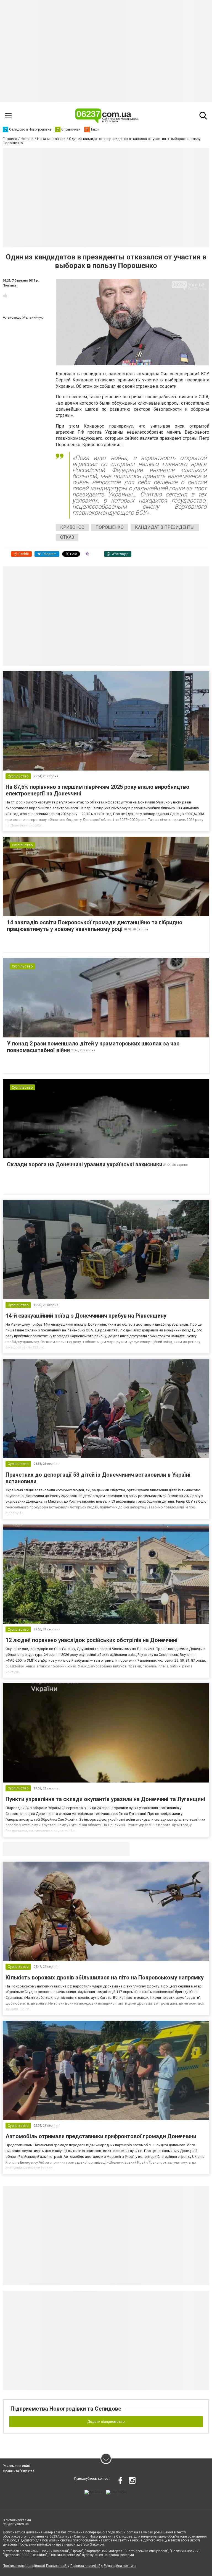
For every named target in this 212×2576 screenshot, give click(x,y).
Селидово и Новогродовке (39, 1849)
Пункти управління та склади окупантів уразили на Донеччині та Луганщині (105, 1799)
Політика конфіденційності (24, 2566)
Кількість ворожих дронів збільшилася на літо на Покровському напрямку (105, 1977)
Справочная (90, 1849)
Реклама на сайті (16, 2466)
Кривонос (72, 527)
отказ (67, 537)
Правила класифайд (87, 2566)
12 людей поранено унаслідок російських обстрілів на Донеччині (92, 1640)
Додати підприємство (106, 2422)
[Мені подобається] (5, 295)
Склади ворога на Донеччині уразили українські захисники (85, 1164)
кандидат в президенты (165, 527)
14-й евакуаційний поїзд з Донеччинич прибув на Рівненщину (86, 1316)
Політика (10, 286)
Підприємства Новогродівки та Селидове (66, 2409)
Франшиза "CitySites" (19, 2471)
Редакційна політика (120, 2566)
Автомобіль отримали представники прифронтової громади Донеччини (101, 2136)
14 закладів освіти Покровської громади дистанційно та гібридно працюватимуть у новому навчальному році (95, 926)
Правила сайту (58, 2566)
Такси (121, 1849)
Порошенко (110, 527)
